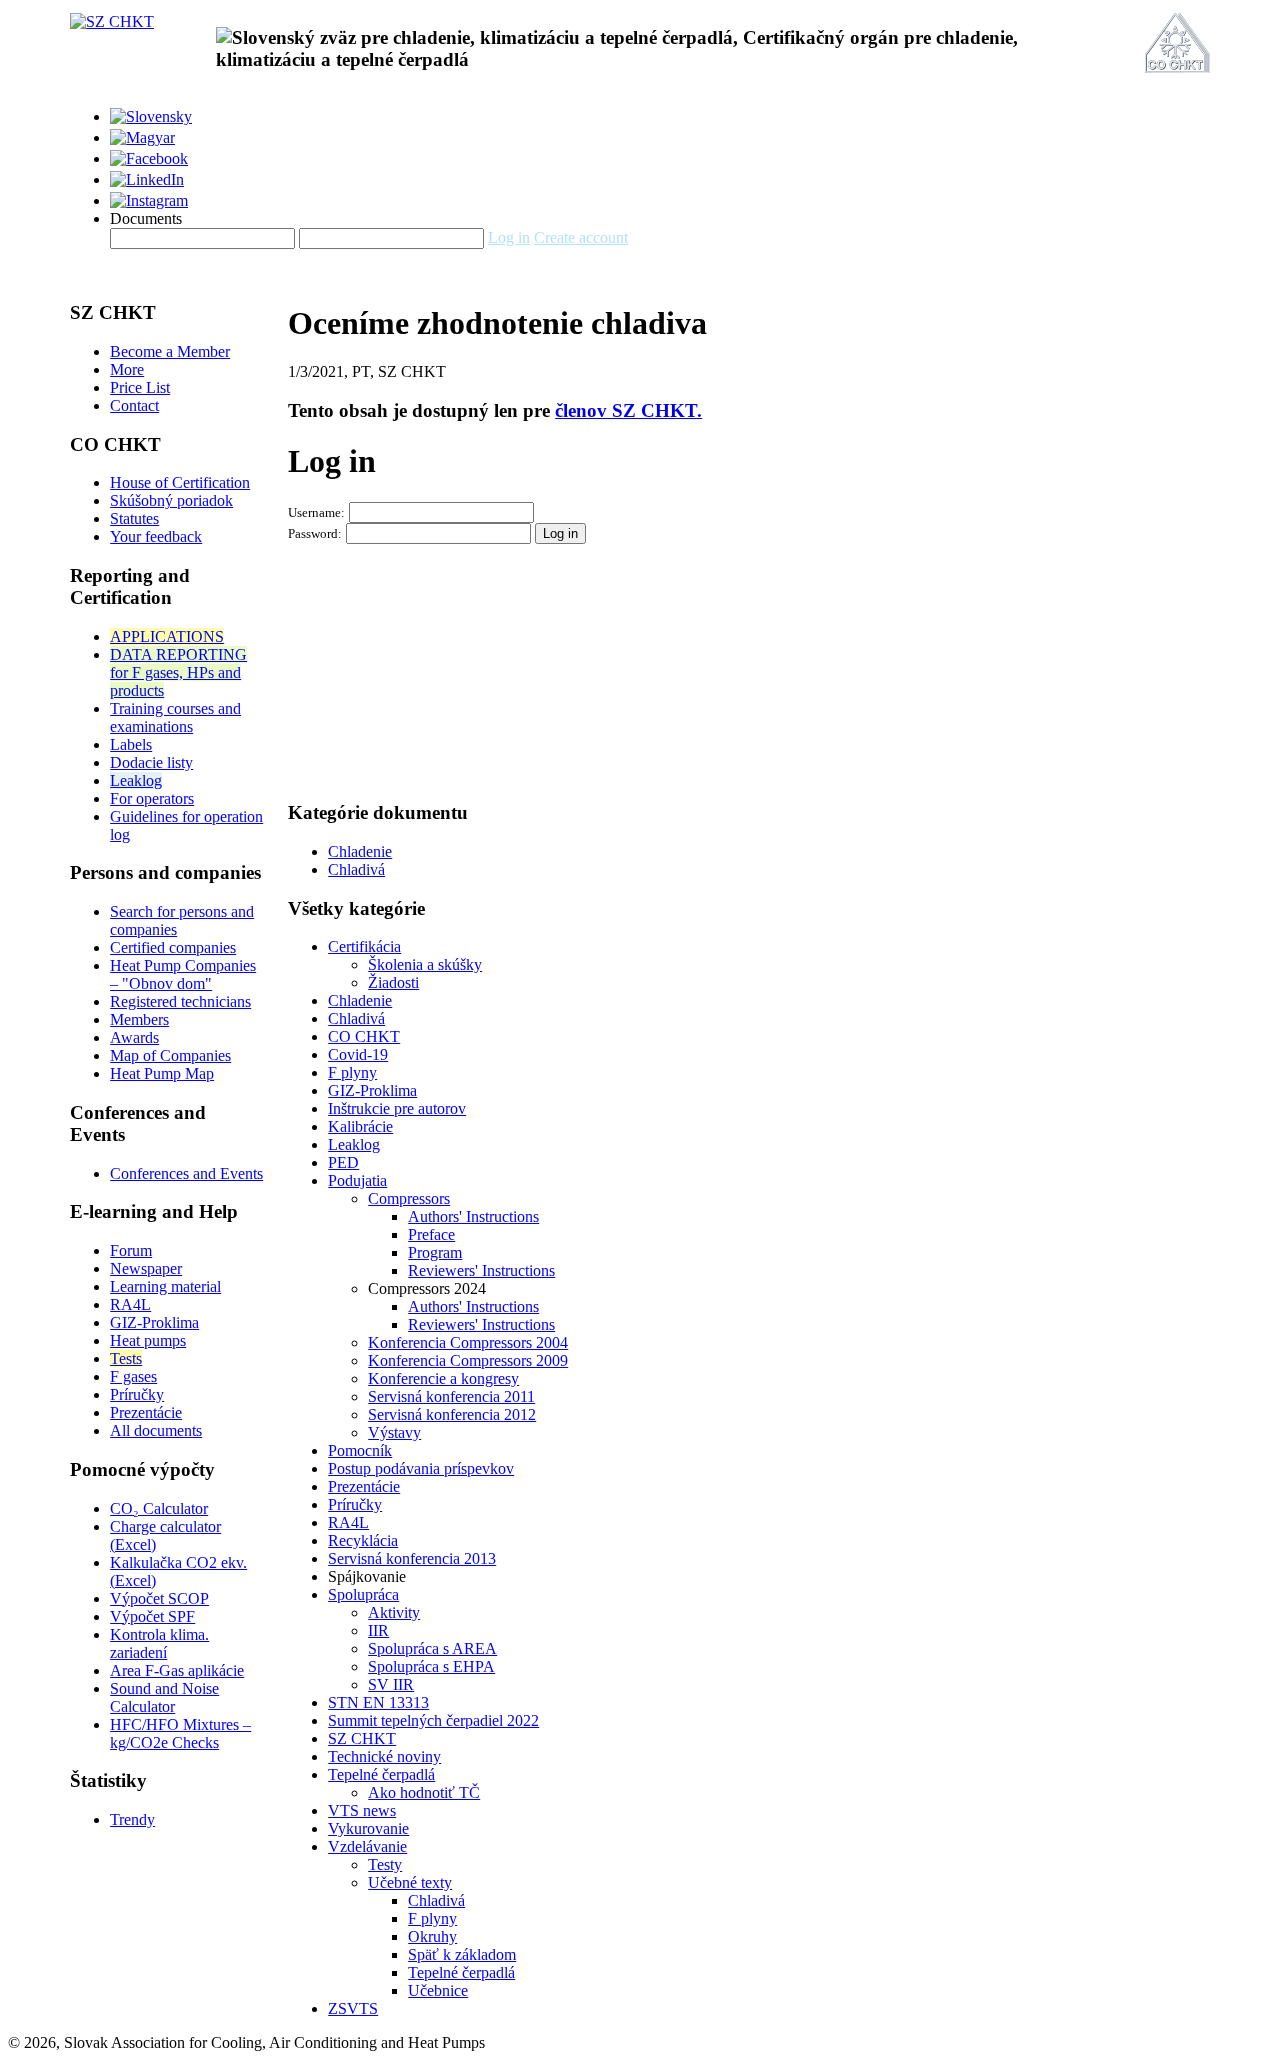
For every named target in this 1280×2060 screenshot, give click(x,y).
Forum (131, 1250)
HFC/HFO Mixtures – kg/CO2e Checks (180, 1733)
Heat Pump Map (162, 1073)
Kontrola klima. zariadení (159, 1643)
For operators (152, 798)
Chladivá (356, 869)
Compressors (409, 1198)
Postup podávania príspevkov (421, 1468)
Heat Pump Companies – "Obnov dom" (183, 974)
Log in (509, 237)
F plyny (352, 1072)
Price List (140, 387)
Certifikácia (364, 946)
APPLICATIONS (167, 636)
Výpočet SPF (152, 1616)
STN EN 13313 (378, 1702)
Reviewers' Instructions (481, 1270)
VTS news (362, 1810)
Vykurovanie (368, 1828)
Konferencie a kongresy (443, 1378)
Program (435, 1252)
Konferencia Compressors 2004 (468, 1342)
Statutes (134, 518)
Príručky (137, 1394)
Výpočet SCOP (159, 1598)
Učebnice (438, 1990)
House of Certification (180, 482)
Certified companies (173, 947)
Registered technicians (180, 1001)
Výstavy (394, 1432)
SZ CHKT (362, 1738)
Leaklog (136, 780)
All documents (156, 1430)
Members (139, 1019)
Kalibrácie (360, 1126)
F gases (133, 1376)
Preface (431, 1234)
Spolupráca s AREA (432, 1648)
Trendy (132, 1819)
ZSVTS (353, 2008)
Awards (134, 1037)
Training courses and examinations (175, 717)
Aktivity (394, 1612)
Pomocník (360, 1450)
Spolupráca (363, 1594)
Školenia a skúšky (425, 964)
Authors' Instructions (473, 1216)
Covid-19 (358, 1054)
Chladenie (360, 851)
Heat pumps (148, 1340)
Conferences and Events (186, 1173)
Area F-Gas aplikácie (177, 1670)
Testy (385, 1864)
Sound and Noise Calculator (164, 1697)
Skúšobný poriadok (171, 500)
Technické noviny (384, 1756)
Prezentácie (146, 1412)
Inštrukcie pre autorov (397, 1108)
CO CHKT (364, 1036)
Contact (134, 405)
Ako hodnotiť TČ (424, 1792)
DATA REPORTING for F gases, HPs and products (178, 672)
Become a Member (170, 351)
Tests (126, 1358)
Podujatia (357, 1180)
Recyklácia (363, 1540)
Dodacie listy (151, 762)
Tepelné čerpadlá (381, 1774)
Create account (581, 237)
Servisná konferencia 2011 (451, 1396)
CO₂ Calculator (159, 1508)
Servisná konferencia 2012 (452, 1414)
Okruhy (432, 1936)
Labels (131, 744)
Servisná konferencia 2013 (412, 1558)
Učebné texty (410, 1882)
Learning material (165, 1286)
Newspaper (146, 1268)
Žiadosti (393, 982)
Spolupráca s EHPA (431, 1666)
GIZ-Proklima (154, 1322)
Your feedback (156, 536)
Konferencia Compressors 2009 (468, 1360)
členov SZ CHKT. (628, 410)
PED (343, 1162)
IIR (378, 1630)
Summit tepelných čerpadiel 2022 (433, 1720)
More (127, 369)
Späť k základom (462, 1954)
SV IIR (391, 1684)
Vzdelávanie (367, 1846)
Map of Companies (170, 1055)
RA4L (130, 1304)
